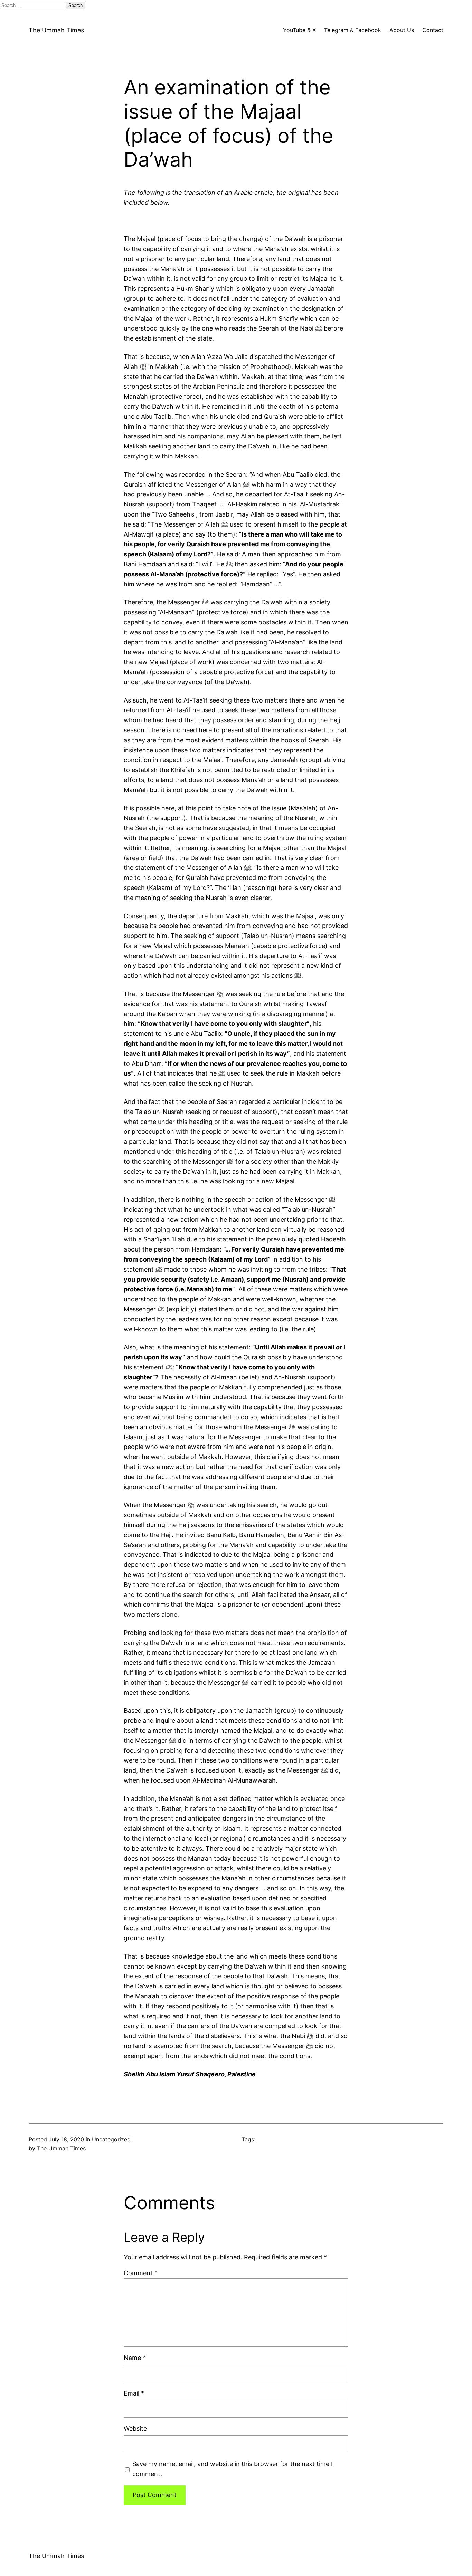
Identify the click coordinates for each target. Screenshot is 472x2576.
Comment (141, 2273)
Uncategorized (111, 2139)
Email (134, 2393)
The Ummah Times (56, 30)
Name (135, 2358)
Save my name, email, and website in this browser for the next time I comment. (233, 2469)
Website (135, 2429)
